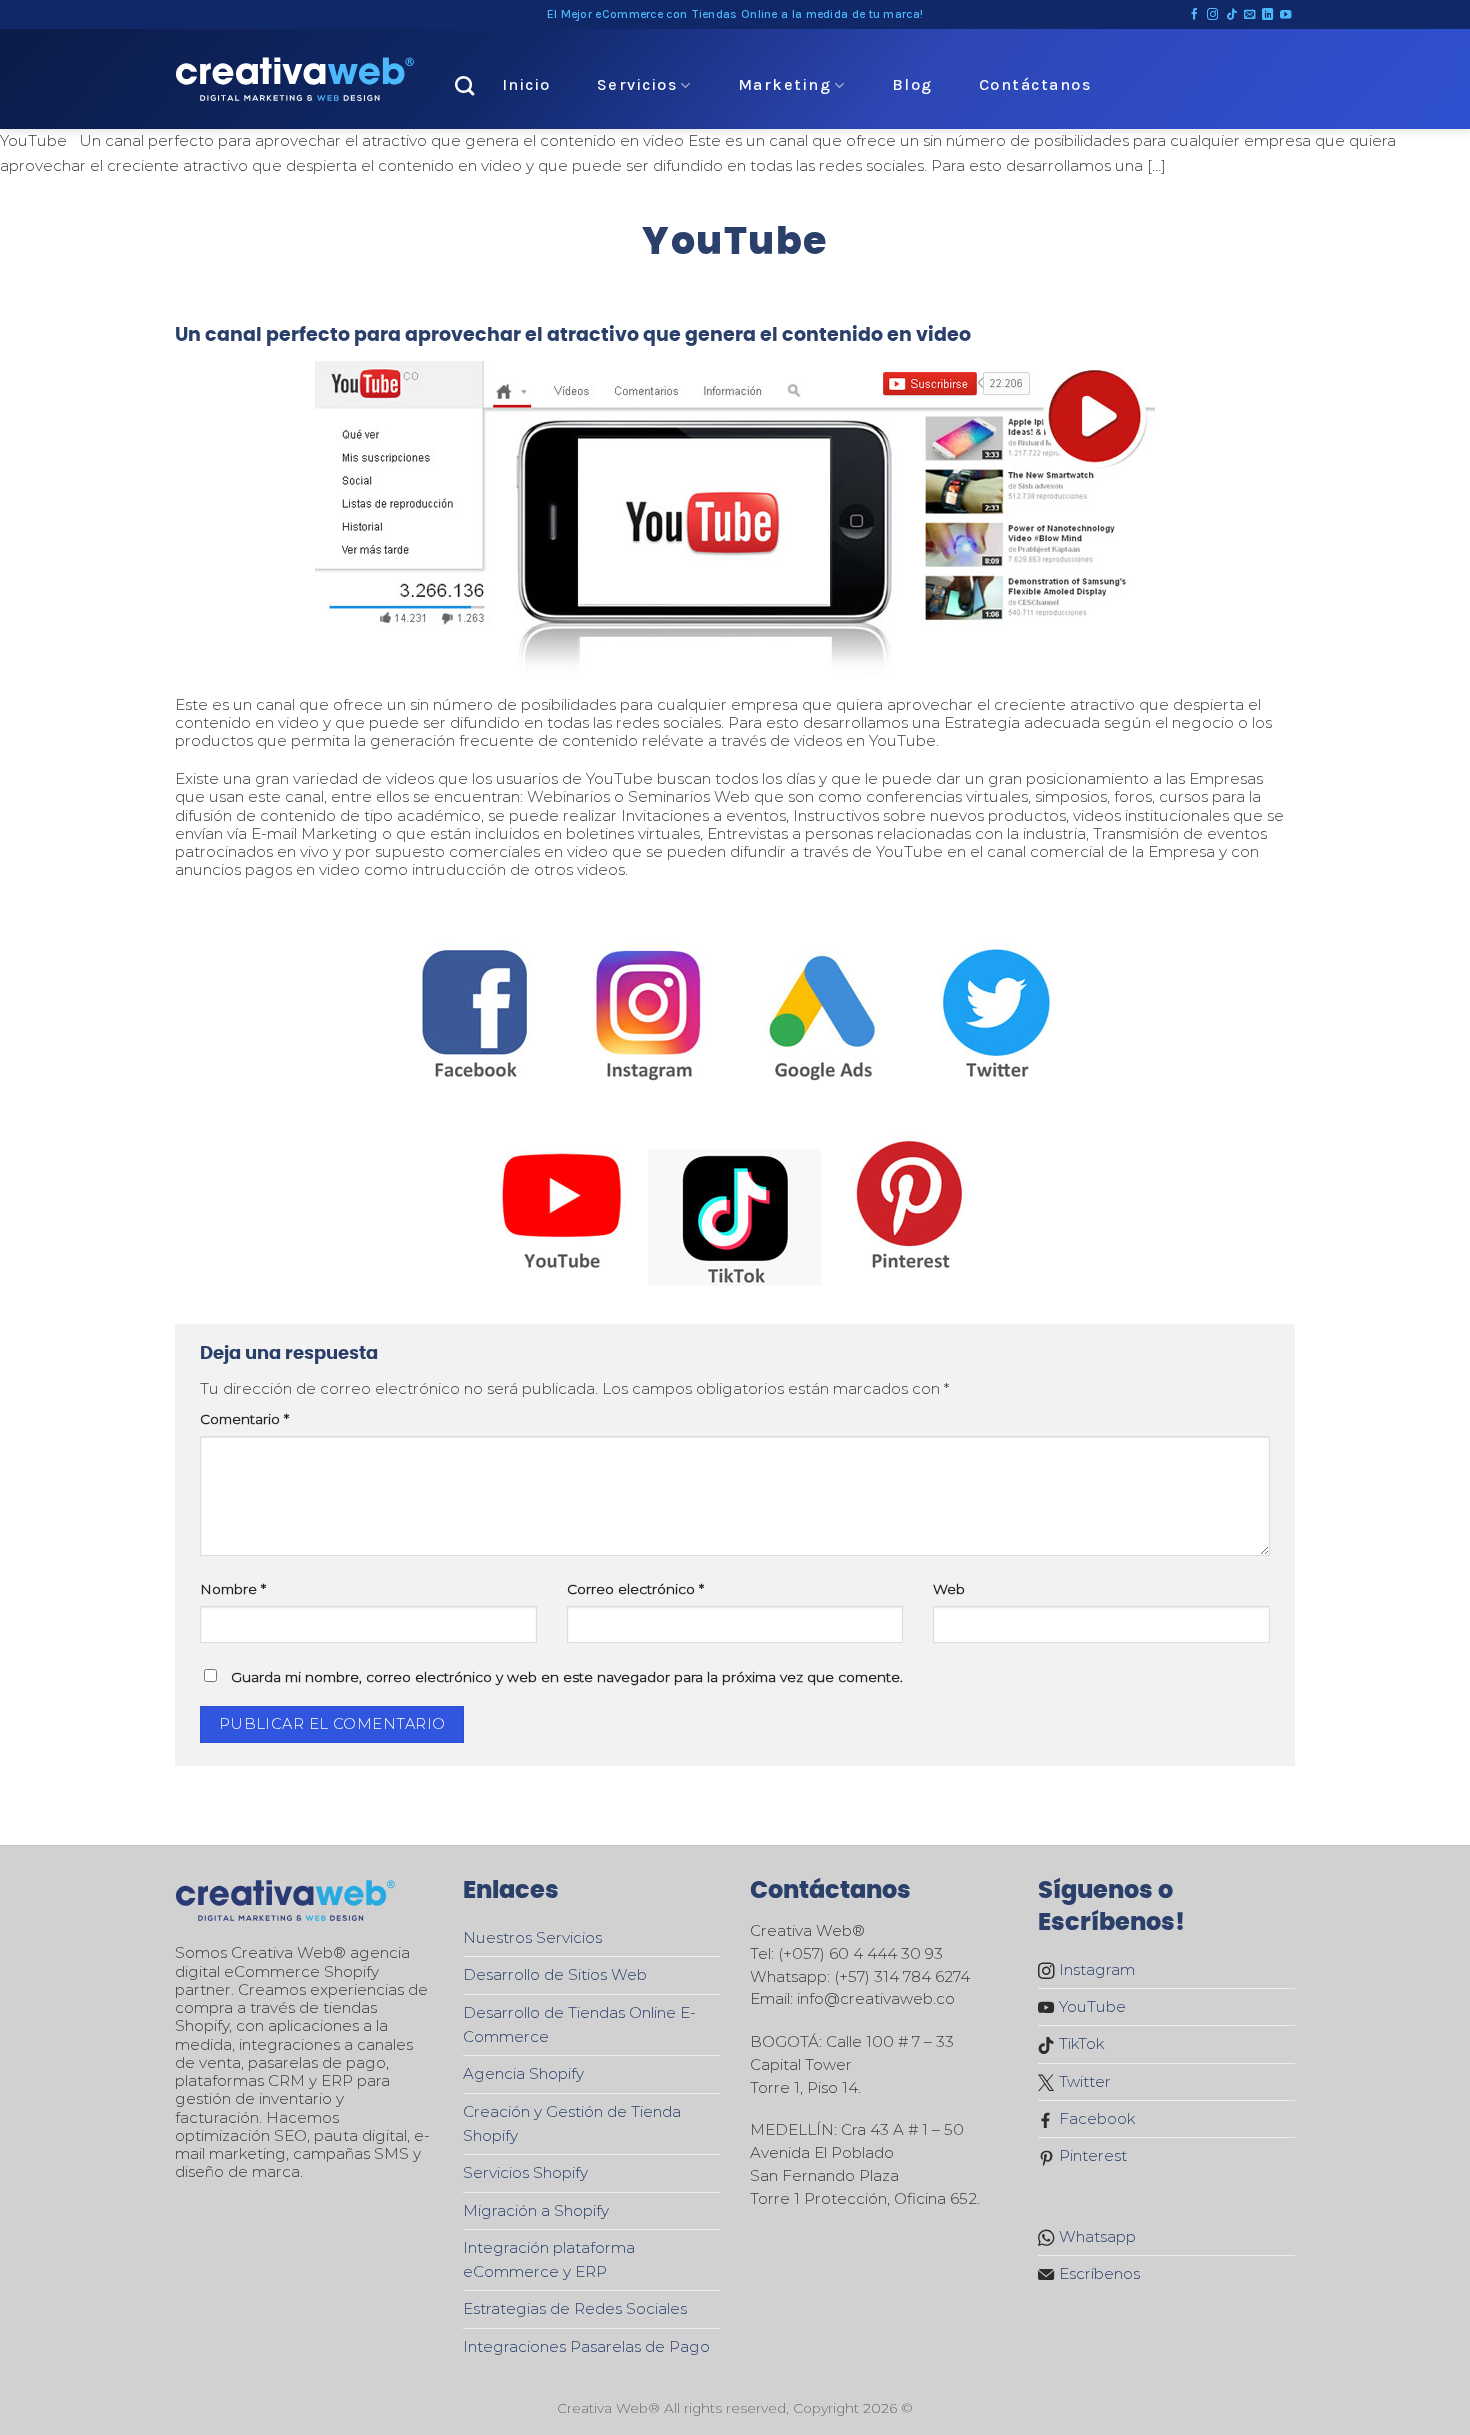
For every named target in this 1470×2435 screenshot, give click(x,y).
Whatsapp (1095, 2236)
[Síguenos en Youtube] (1285, 15)
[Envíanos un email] (1249, 15)
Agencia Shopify (523, 2073)
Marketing (785, 84)
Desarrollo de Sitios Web (555, 1974)
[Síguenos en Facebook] (1194, 15)
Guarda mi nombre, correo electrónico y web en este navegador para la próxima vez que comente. (567, 1677)
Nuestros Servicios (532, 1937)
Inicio (526, 84)
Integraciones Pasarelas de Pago (586, 2346)
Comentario (244, 1419)
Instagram (1095, 1969)
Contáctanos (1035, 84)
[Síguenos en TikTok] (1231, 15)
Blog (912, 84)
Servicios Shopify (525, 2172)
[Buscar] (465, 85)
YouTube (1090, 2006)
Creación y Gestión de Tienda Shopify (572, 2123)
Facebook (1095, 2118)
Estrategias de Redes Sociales (575, 2308)
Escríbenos (1097, 2273)
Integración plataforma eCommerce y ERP (549, 2259)
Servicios (637, 84)
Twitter (1083, 2081)
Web (949, 1589)
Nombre (233, 1589)
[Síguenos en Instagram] (1212, 15)
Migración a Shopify (536, 2210)
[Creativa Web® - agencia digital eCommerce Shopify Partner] (295, 79)
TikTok (1079, 2043)
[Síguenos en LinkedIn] (1267, 15)
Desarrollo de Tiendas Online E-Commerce (579, 2024)
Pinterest (1091, 2155)
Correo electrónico (635, 1589)
